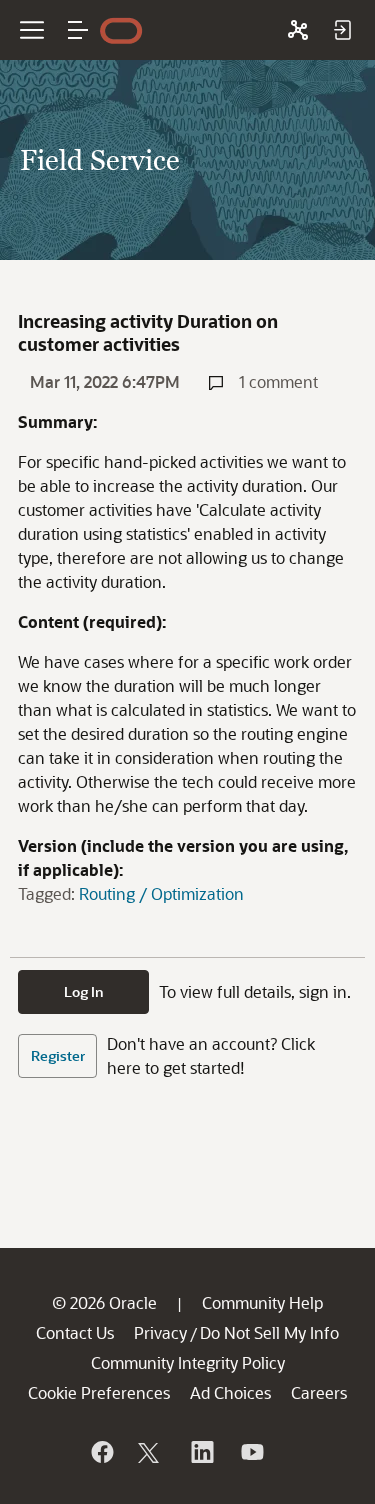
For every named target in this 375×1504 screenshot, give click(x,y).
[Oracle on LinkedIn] (201, 1452)
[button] (78, 30)
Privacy (160, 1332)
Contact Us (75, 1332)
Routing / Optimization (161, 893)
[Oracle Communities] (298, 30)
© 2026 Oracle (104, 1302)
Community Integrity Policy (188, 1362)
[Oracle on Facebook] (101, 1452)
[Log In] (342, 30)
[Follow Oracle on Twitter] (151, 1452)
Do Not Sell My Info (269, 1332)
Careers (319, 1392)
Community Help (262, 1302)
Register (58, 1055)
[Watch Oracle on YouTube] (251, 1452)
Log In (84, 991)
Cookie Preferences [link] (99, 1392)
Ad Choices (230, 1392)
